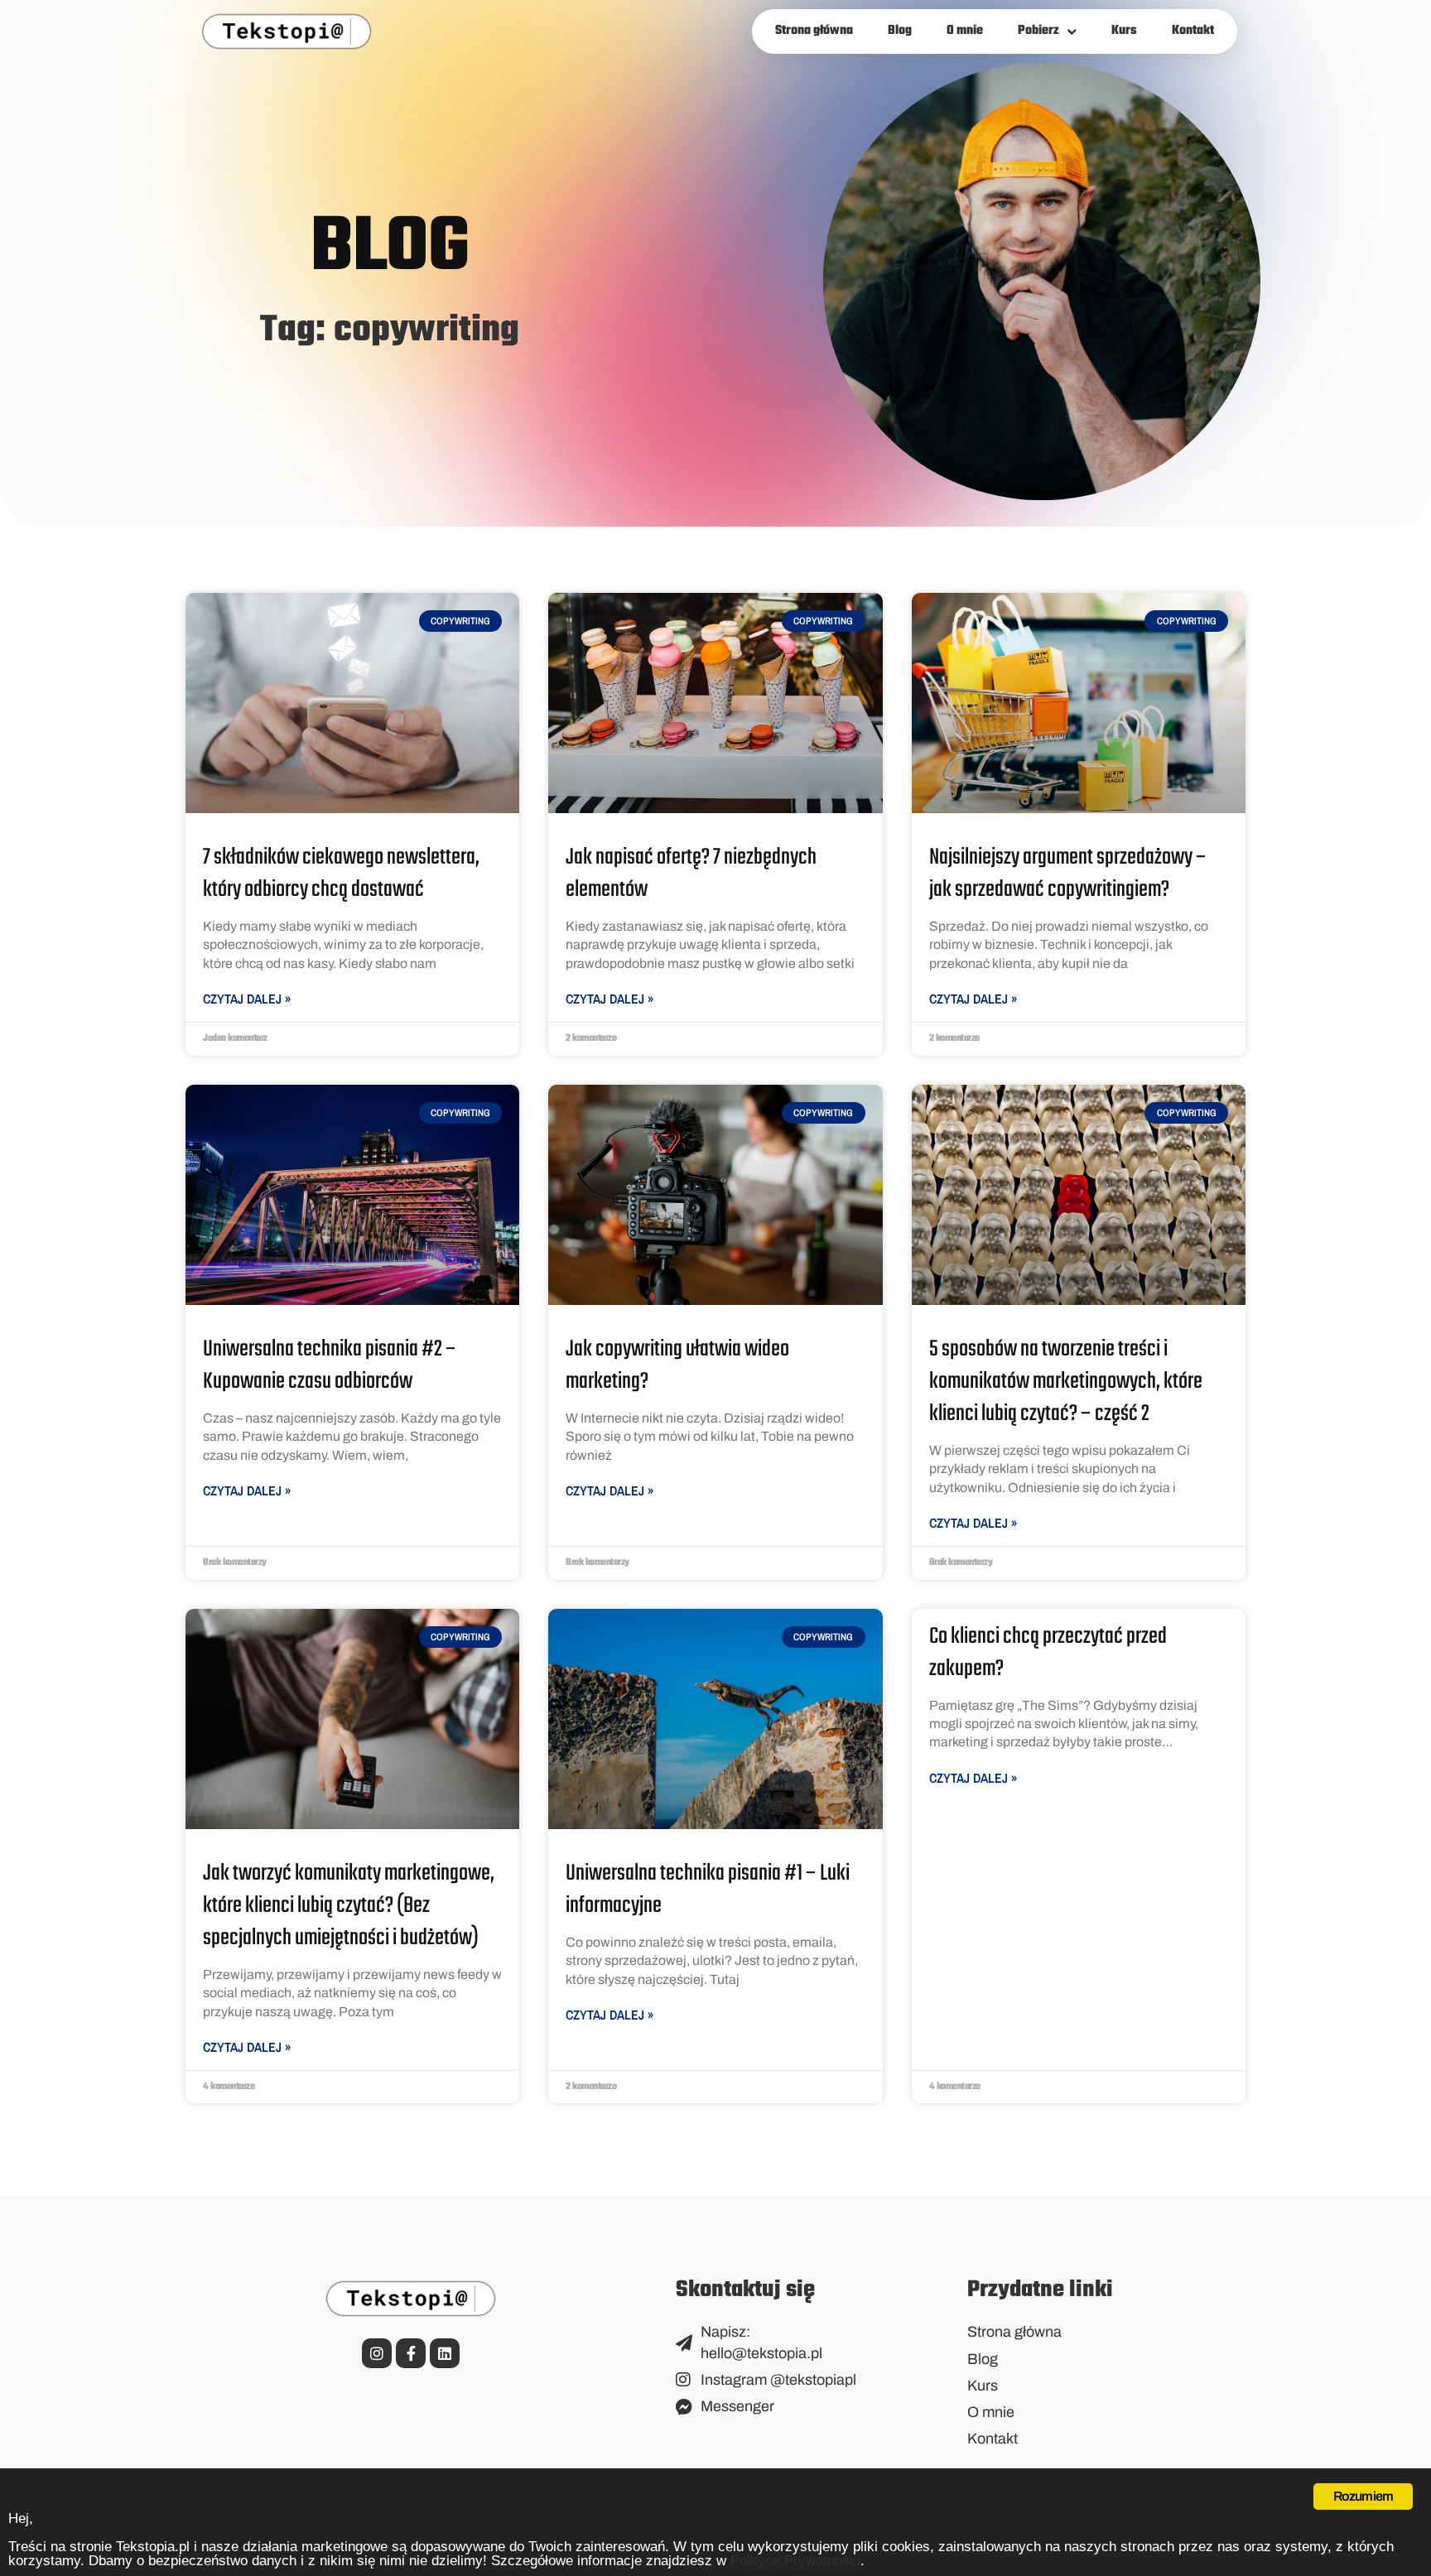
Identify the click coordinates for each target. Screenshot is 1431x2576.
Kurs (1124, 31)
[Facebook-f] (411, 2353)
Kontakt (1193, 31)
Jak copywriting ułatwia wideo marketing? (677, 1365)
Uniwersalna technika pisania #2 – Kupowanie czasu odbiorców (330, 1365)
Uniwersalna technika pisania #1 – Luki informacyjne (708, 1890)
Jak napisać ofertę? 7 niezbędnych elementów (691, 874)
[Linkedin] (445, 2353)
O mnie (965, 31)
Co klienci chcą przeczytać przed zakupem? (1048, 1653)
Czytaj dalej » (247, 999)
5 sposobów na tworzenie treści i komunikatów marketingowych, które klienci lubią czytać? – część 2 (1066, 1382)
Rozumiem (1364, 2496)
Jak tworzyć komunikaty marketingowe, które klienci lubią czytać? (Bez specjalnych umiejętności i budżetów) (349, 1906)
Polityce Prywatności (795, 2561)
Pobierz (1038, 31)
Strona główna (814, 31)
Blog (900, 31)
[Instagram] (377, 2353)
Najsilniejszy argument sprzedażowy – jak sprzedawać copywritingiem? (1068, 874)
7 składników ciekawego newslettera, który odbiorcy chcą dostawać (341, 874)
